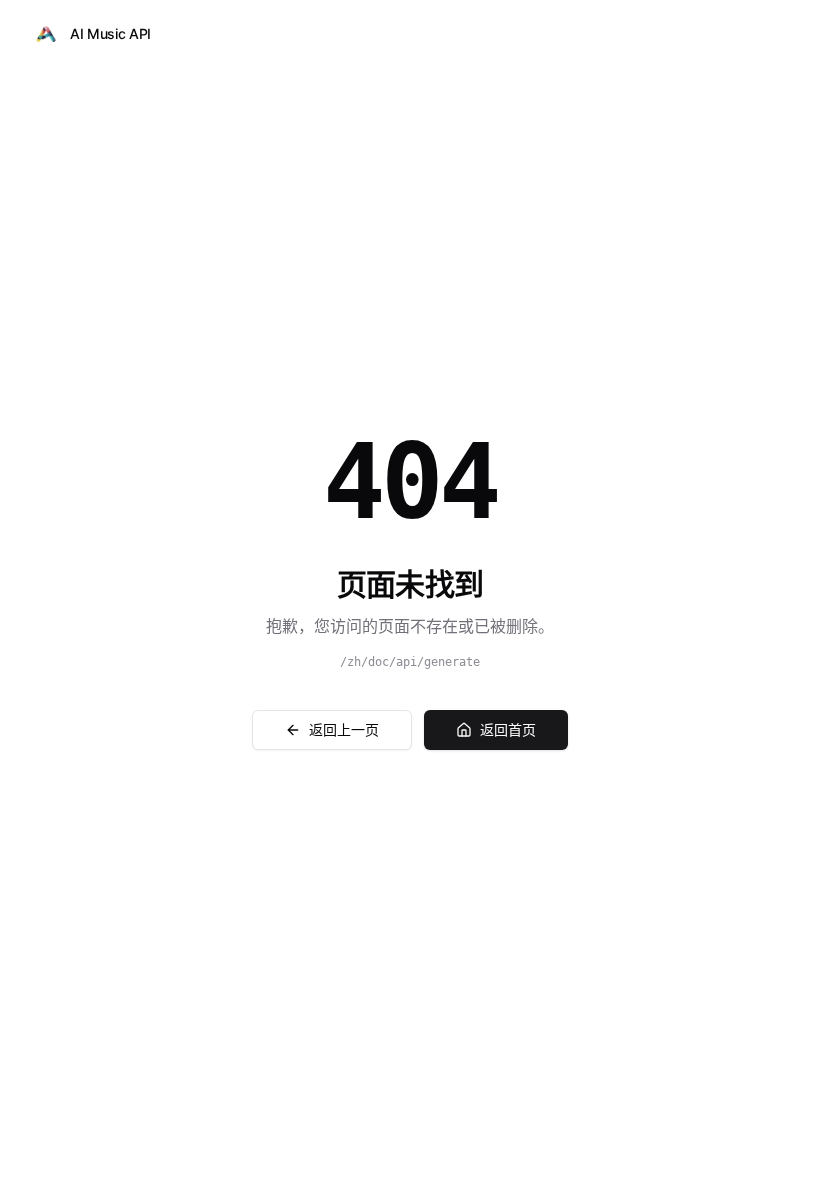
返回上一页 (344, 729)
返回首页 (508, 729)
